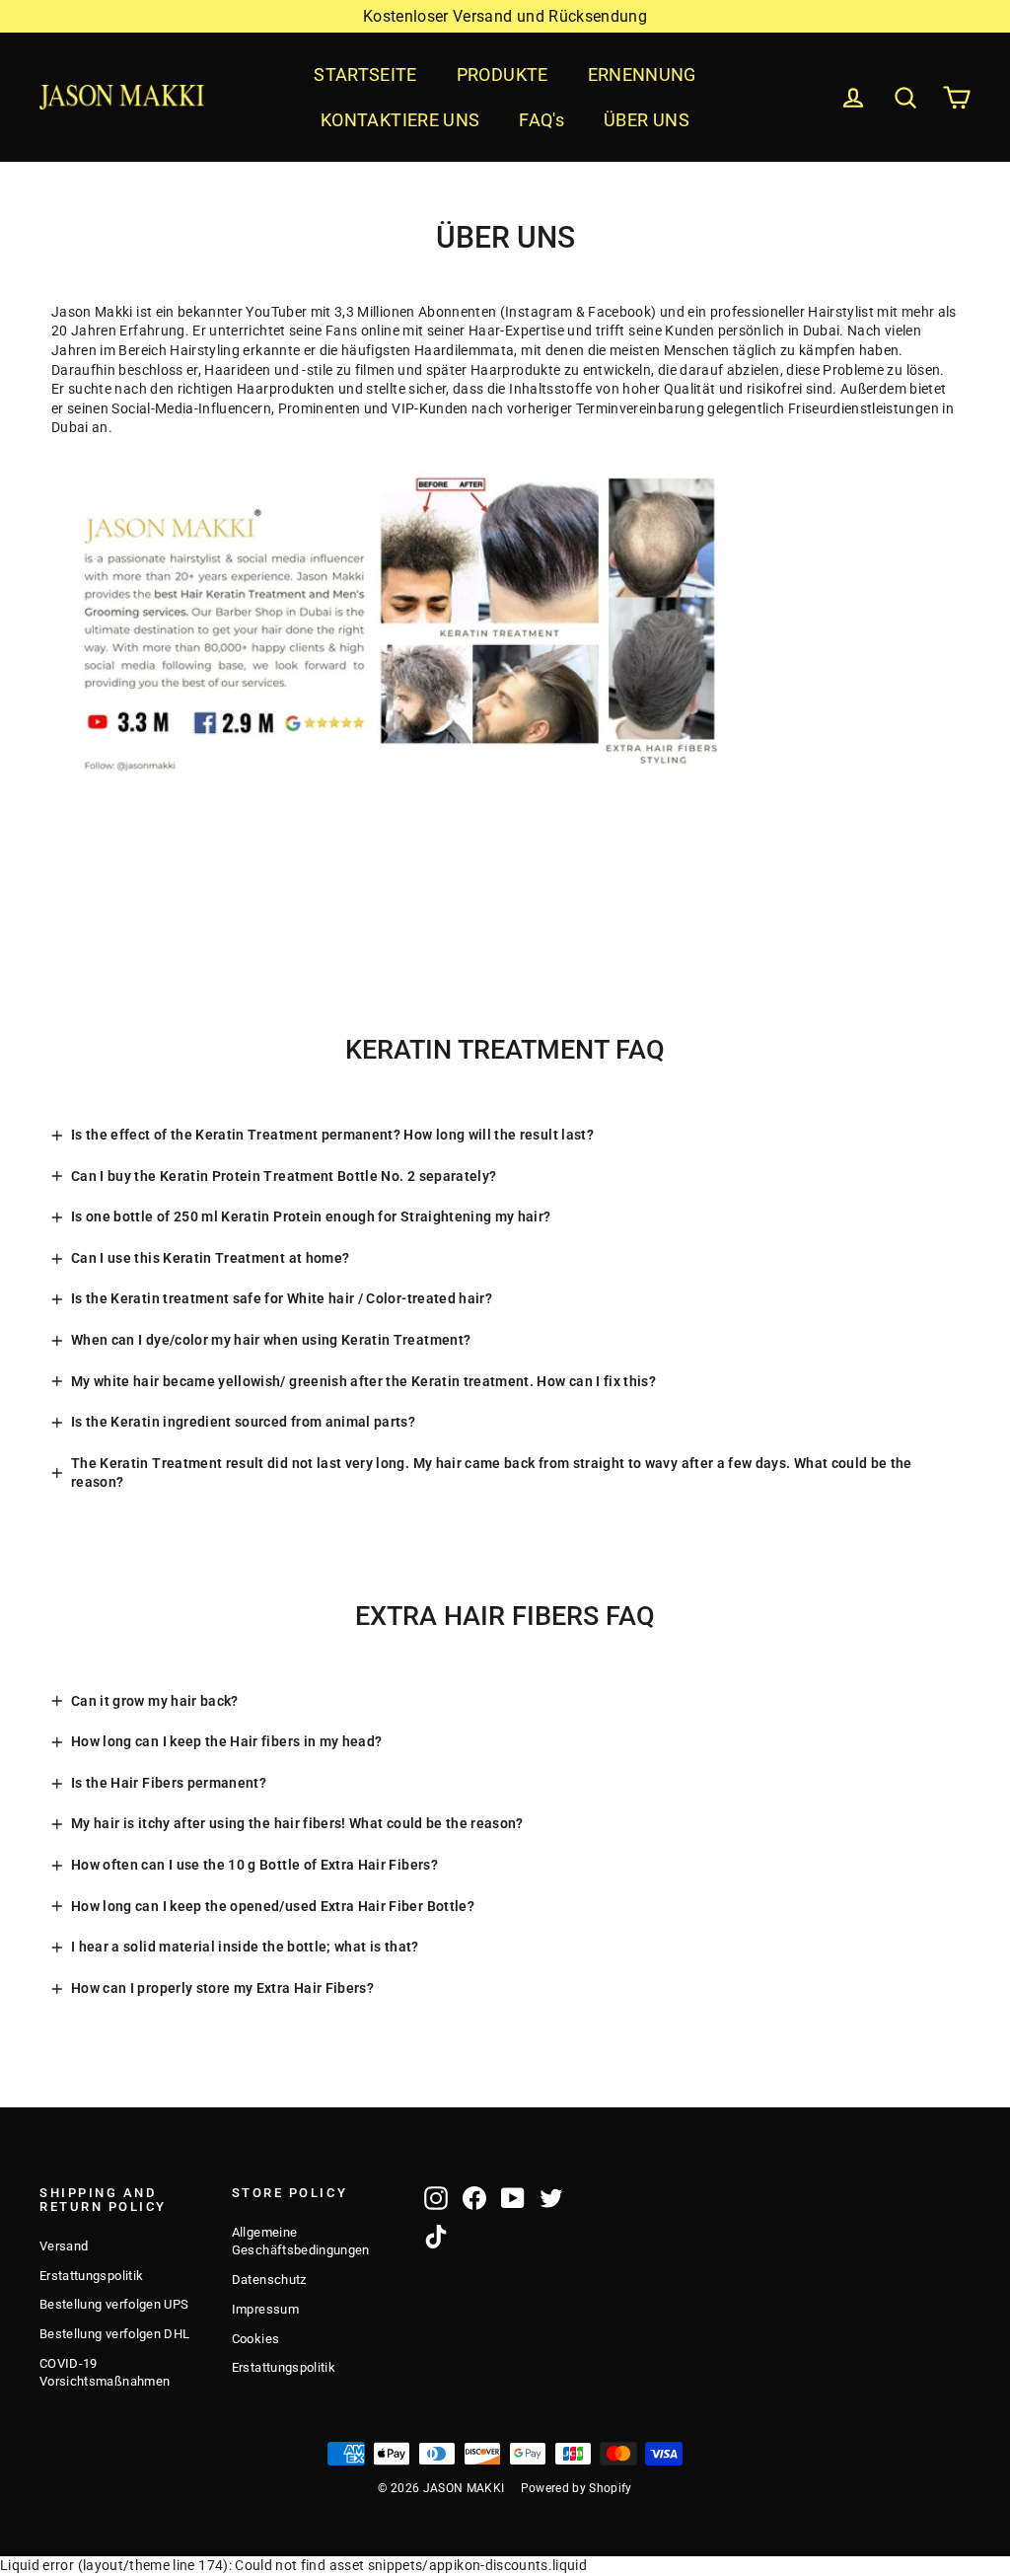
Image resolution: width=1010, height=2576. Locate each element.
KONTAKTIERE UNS (400, 120)
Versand (64, 2246)
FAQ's (541, 120)
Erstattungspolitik (91, 2276)
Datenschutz (269, 2280)
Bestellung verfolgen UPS (114, 2304)
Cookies (255, 2339)
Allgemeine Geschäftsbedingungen (301, 2241)
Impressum (265, 2309)
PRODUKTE (503, 74)
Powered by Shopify (577, 2488)
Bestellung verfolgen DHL (114, 2334)
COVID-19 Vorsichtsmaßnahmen (105, 2372)
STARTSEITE (365, 74)
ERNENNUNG (642, 74)
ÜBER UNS (647, 120)
